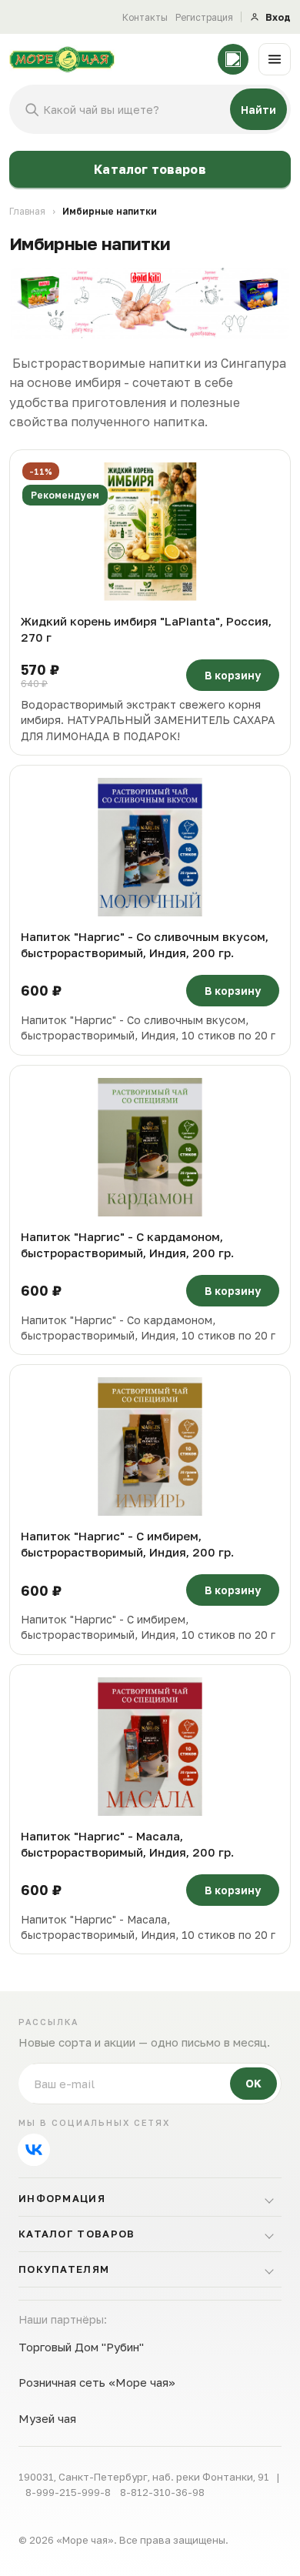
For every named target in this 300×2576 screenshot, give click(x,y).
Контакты (145, 17)
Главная (27, 211)
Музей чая (47, 2418)
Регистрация (204, 17)
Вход (278, 17)
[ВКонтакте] (34, 2150)
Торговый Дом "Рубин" (81, 2347)
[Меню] (275, 59)
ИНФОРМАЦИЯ (62, 2198)
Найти (258, 110)
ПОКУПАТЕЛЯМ (64, 2269)
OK (253, 2083)
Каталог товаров (150, 169)
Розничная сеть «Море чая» (97, 2382)
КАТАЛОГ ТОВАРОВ (77, 2234)
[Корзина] (233, 59)
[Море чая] (108, 59)
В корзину (233, 675)
